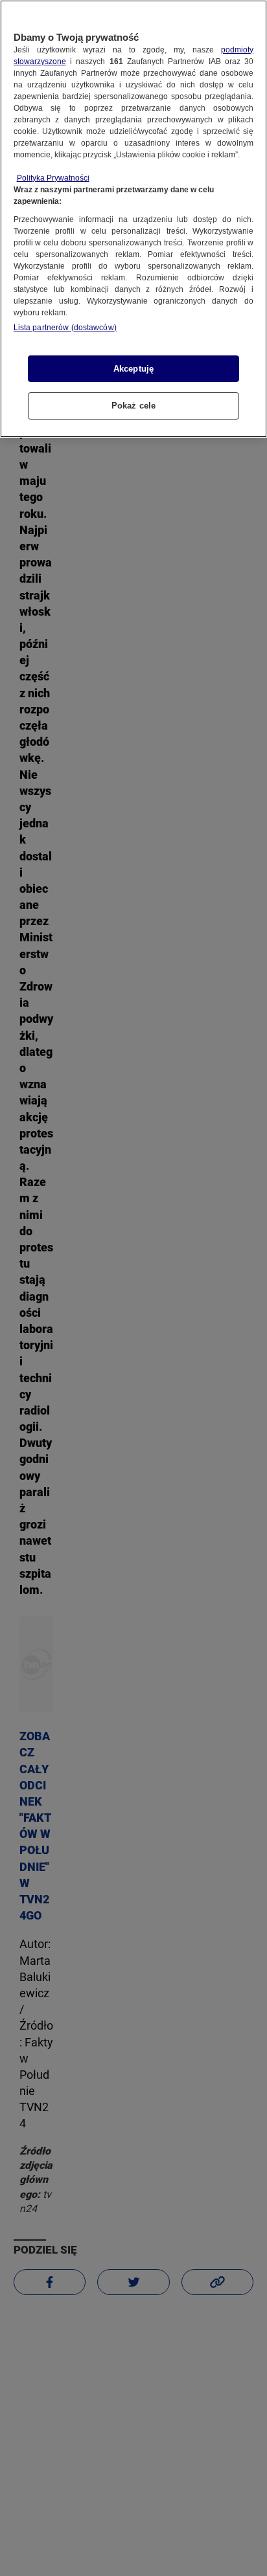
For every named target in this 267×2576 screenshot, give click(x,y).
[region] (133, 219)
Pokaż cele (133, 406)
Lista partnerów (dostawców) (65, 328)
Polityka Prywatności (53, 178)
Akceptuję (133, 369)
